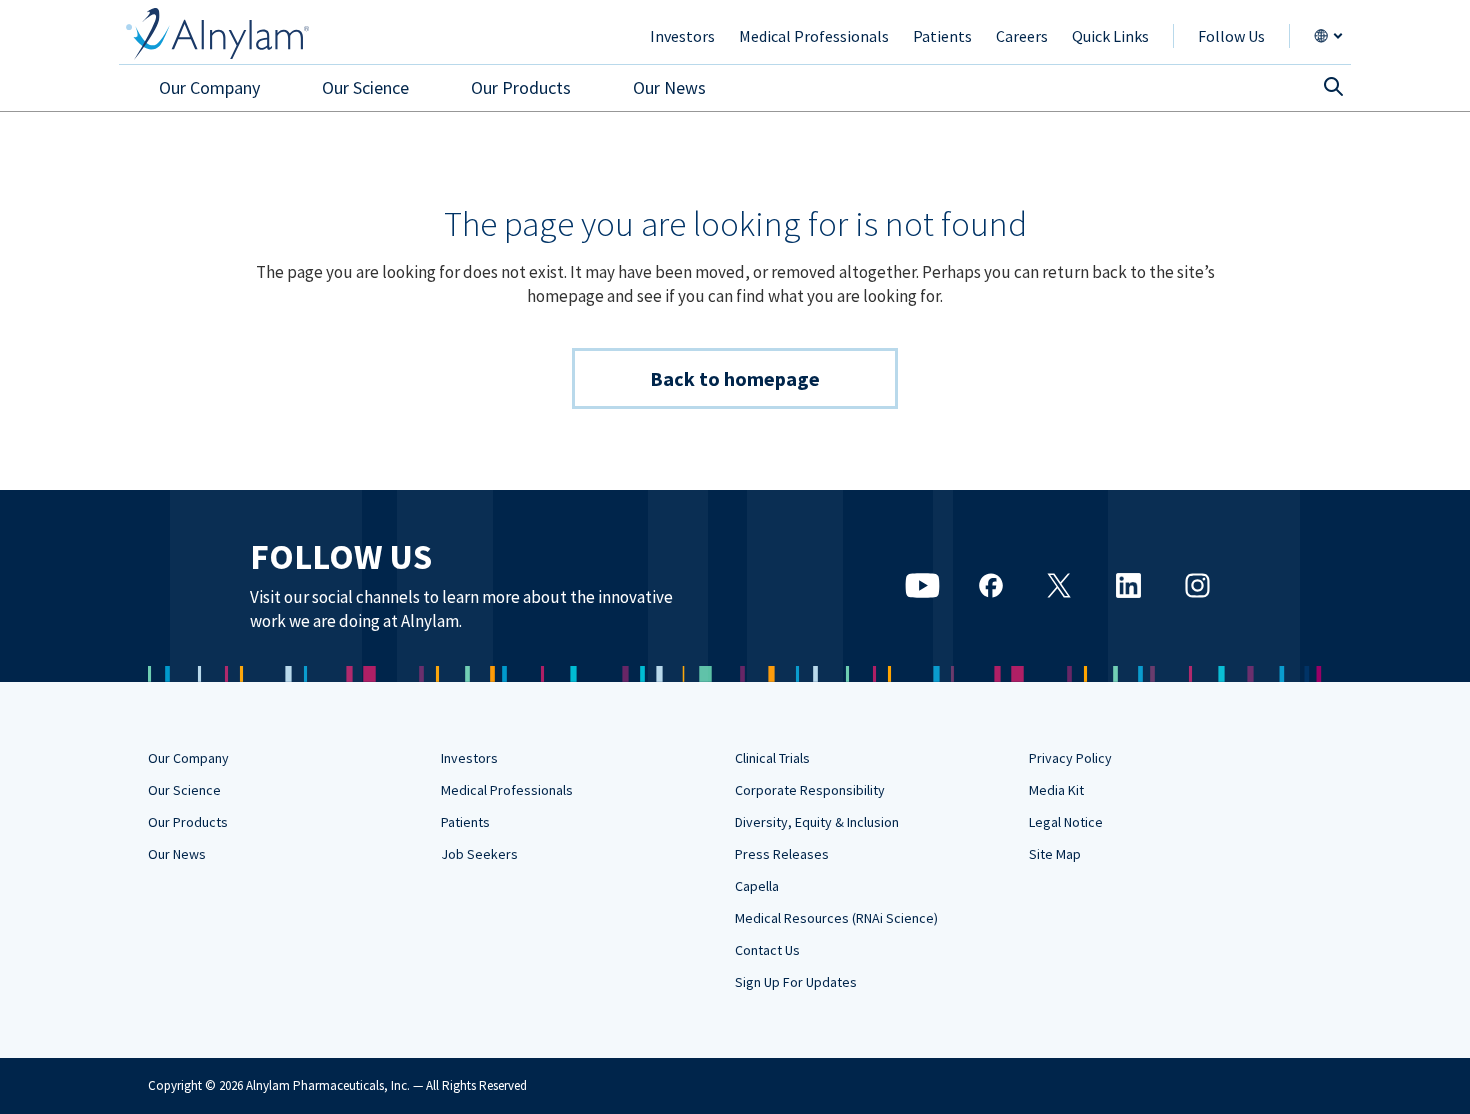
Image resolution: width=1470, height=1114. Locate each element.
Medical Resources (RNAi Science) (836, 918)
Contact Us (767, 950)
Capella (757, 886)
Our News (177, 854)
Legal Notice (1066, 822)
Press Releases (782, 854)
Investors (469, 758)
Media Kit (1056, 790)
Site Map (1055, 854)
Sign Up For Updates (796, 982)
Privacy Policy (1070, 758)
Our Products (188, 822)
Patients (465, 822)
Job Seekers (479, 854)
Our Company (188, 758)
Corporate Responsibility (810, 790)
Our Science (184, 790)
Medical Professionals (507, 790)
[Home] (217, 34)
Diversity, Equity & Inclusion (817, 822)
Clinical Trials (772, 758)
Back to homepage (735, 378)
